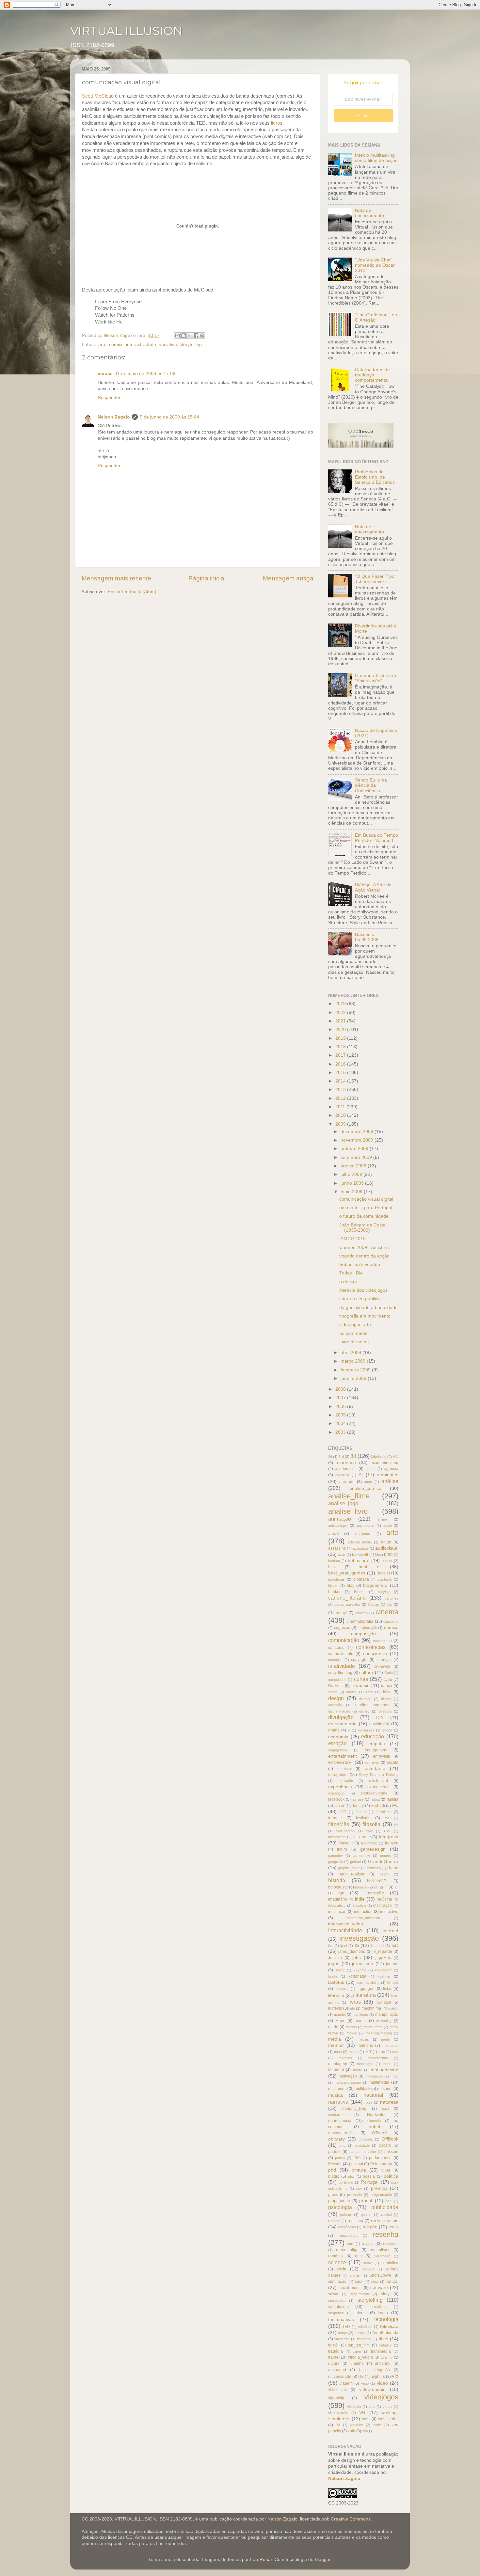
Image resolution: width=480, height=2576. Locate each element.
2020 (341, 1029)
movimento (374, 2076)
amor (368, 1482)
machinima (371, 2008)
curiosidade (337, 1680)
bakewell (360, 1555)
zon (365, 2431)
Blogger (323, 2560)
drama (334, 1730)
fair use (358, 1799)
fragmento (369, 1843)
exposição (336, 1793)
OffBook (390, 2139)
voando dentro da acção (364, 1256)
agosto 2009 (354, 1166)
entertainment (343, 1756)
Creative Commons (351, 2519)
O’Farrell (380, 2133)
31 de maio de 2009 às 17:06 (145, 374)
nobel (374, 2127)
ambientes (388, 1475)
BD (390, 1555)
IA (376, 1887)
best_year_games (347, 1573)
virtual (387, 2407)
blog (351, 1586)
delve (387, 1692)
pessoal (356, 2164)
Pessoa (335, 2164)
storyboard (337, 2300)
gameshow (361, 1856)
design (336, 1698)
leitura (393, 1983)
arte (102, 345)
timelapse (342, 2339)
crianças (384, 1660)
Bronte (359, 1592)
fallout (375, 1799)
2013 (341, 1090)
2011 (341, 1107)
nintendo (374, 2121)
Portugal (370, 2182)
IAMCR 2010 (352, 1239)
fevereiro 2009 (356, 1370)
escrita (392, 1762)
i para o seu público (360, 1299)
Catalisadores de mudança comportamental (372, 375)
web (366, 2419)
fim (396, 1825)
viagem (346, 2383)
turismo (387, 2357)
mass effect (373, 2027)
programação (381, 2195)
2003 (341, 1432)
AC (396, 1457)
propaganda (339, 2201)
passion (391, 2152)
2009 (341, 1124)
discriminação (339, 1711)
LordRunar (261, 2560)
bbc (378, 1555)
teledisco (365, 2327)
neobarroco (337, 2115)
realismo (355, 2221)
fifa (387, 1818)
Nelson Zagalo (114, 417)
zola (352, 2431)
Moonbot (336, 2070)
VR (362, 2413)
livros (277, 123)
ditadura (385, 1711)
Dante (333, 1692)
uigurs (334, 2363)
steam (333, 2294)
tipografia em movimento (365, 1316)
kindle (333, 1976)
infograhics (337, 1905)
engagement (376, 1750)
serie (341, 2269)
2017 (341, 1055)
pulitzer (346, 2215)
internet (391, 1931)
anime (382, 1519)
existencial (378, 1781)
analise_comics (365, 1488)
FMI (387, 1831)
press (333, 2195)
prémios (379, 2188)
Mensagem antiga (288, 578)
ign (341, 1893)
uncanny (383, 2363)
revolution (391, 2244)
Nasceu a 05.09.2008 (367, 937)
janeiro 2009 (354, 1378)
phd (332, 2170)
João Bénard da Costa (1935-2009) (362, 1228)
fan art (340, 1806)
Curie (389, 1673)
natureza (389, 2102)
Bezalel (383, 1573)
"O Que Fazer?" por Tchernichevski (376, 579)
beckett (334, 1561)
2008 (341, 1389)
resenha (386, 2234)
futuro (342, 1849)
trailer (357, 2351)
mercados (390, 2046)
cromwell (382, 1667)
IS (357, 1945)
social (392, 2281)
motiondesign (384, 2070)
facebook (336, 1799)
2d (330, 1457)
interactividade (141, 345)
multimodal (338, 2089)
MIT (368, 2052)
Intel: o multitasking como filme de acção (376, 158)
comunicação (344, 1640)
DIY (380, 1718)
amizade (347, 1482)
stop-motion (360, 2294)
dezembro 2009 (358, 1132)
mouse (105, 374)
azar (342, 1555)
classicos (391, 1621)
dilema (386, 1699)
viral (372, 2407)
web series (388, 2419)
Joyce (340, 1970)
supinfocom (338, 2307)
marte (333, 2027)
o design (348, 1282)
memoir (336, 2045)
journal (392, 1964)
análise (390, 1481)
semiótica (390, 2263)
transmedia (381, 2351)
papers (334, 2152)
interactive (389, 1912)
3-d (341, 1457)
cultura (366, 1673)
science (337, 2262)
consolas (335, 1660)
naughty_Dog (354, 2109)
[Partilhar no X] (190, 336)
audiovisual (387, 1548)
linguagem (366, 1989)
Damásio (360, 1686)
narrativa (168, 345)
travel (333, 2357)
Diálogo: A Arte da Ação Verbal (373, 887)
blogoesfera (375, 1585)
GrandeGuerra (383, 1862)
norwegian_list (341, 2133)
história (337, 1880)
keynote (360, 1970)
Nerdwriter (376, 2115)
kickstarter (383, 1970)
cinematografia (360, 1621)
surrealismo (378, 2307)
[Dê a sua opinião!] (184, 336)
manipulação (387, 2015)
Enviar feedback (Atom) (132, 592)
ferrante (335, 1818)
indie (360, 1899)
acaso (371, 1469)
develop (365, 1699)
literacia (336, 1995)
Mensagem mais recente (116, 578)
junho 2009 (353, 1183)
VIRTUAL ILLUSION (126, 31)
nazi (385, 2109)
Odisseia (366, 2139)
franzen (392, 1843)
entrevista (382, 1756)
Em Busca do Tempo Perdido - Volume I (376, 838)
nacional (373, 2095)
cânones (392, 1598)
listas (388, 1989)
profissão (354, 2195)
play (351, 2176)
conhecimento (341, 1654)
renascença (348, 2236)
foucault (346, 1843)
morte (358, 2070)
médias (363, 2039)
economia (338, 1737)
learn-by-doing (368, 1983)
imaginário (338, 1899)
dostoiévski (379, 1724)
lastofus (336, 1982)
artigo (386, 1542)
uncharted (337, 2370)
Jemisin (335, 1958)
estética (344, 1769)
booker (334, 1592)
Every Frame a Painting (378, 1775)
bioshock (385, 1579)
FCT (343, 1812)
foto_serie (362, 1837)
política (391, 2176)
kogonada (357, 1976)
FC (395, 1805)
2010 (341, 1115)
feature (361, 1812)
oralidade (362, 2145)
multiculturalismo (348, 2082)
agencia (391, 1469)
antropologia (338, 1525)
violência (354, 2407)
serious (368, 2269)
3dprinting (379, 1457)
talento (361, 2313)
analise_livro (348, 1511)
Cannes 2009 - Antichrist (365, 1248)
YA (338, 2425)
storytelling (191, 345)
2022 (341, 1012)
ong (343, 2145)
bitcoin (333, 1586)
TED (346, 2327)
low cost (383, 2002)
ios (330, 1946)
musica (336, 2095)
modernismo (378, 2058)
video (382, 2383)
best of (370, 1567)
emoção (337, 1743)
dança (387, 1686)
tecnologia (386, 2319)
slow (375, 2282)
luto (352, 2008)
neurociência (340, 2121)
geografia (336, 1862)
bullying (384, 1592)
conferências (371, 1647)
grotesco (374, 1868)
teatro (383, 2313)
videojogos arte (355, 1325)
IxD (395, 1945)
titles (384, 2339)
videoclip (336, 2398)
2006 (341, 1407)
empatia (377, 1744)
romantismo (380, 2250)
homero (361, 1887)
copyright (359, 1660)
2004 (341, 1423)
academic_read (384, 1463)
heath (384, 1874)
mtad (394, 2076)
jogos (334, 1964)
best (332, 1567)
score (368, 2263)
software (379, 2288)
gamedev (336, 1856)
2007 (341, 1398)
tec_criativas (341, 2320)
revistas (369, 2244)
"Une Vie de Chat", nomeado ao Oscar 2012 (375, 265)
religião (370, 2227)
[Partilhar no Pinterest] (202, 336)
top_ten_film (359, 2345)
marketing (384, 2021)
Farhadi (378, 1806)
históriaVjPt (377, 1881)
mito (382, 2052)
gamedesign (373, 1849)
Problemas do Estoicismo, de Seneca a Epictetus (375, 477)
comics (116, 345)
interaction (363, 1912)
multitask (362, 2089)
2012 (341, 1098)
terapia (360, 2333)
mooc (387, 2064)
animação (340, 1519)
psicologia (340, 2207)
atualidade (361, 1548)
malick (393, 2008)
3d (353, 1456)
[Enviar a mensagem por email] (177, 336)
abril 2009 (352, 1353)
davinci (352, 1692)
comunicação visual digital (366, 1199)
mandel (340, 2015)
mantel (361, 2021)
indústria (384, 1899)
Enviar (363, 116)
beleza (387, 1561)
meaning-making (379, 2033)
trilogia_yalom (360, 2357)
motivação (348, 2076)
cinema (387, 1612)
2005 (341, 1415)
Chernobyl (337, 1613)
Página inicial (207, 578)
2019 (341, 1038)
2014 (341, 1081)
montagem (338, 2064)
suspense (336, 2313)
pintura (359, 2170)
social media (350, 2288)
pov (359, 2189)
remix (393, 2227)
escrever (372, 1762)
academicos (346, 1469)
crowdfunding (340, 1673)
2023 (341, 1004)
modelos (345, 2058)
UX (361, 2377)
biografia (361, 1579)
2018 (341, 1047)
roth (358, 2256)
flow (369, 1831)
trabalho (385, 2345)
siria (359, 2282)
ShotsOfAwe (380, 2275)
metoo (354, 2052)
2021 (341, 1021)
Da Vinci (336, 1686)
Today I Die (351, 1273)
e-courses (366, 1730)
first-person (345, 1831)
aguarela (342, 1475)
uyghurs (378, 2377)
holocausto (338, 1887)
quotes (366, 2215)
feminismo (384, 1812)
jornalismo (363, 1964)
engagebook (338, 1750)
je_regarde (382, 1952)
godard (356, 1862)
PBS (357, 2158)
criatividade (342, 1666)
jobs (357, 1958)
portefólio (346, 2182)
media (335, 2039)
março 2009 (354, 1361)
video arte (337, 2390)
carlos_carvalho (347, 1604)
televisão (389, 2326)
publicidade (385, 2207)
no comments (353, 1333)
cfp (390, 1604)
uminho (357, 2363)
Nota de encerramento (369, 213)
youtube (357, 2425)
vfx (395, 2376)
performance (380, 2158)
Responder (109, 397)
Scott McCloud (98, 96)
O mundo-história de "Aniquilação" (376, 678)
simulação (337, 2282)
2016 (341, 1064)
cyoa (388, 1680)
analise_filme (349, 1496)
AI (361, 1475)
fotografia (389, 1837)
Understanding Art (375, 2370)
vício (365, 2383)
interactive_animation (363, 1918)
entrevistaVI (340, 1762)
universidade (340, 2377)
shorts (355, 2275)
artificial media (360, 1542)
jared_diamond (352, 1952)
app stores (365, 1525)
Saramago (382, 2256)
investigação (359, 1938)
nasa (368, 2102)
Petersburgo (381, 2164)
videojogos (381, 2397)
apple (388, 1525)
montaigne (365, 2064)
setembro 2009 (357, 1157)
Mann (340, 2021)
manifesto (360, 2015)
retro (351, 2244)
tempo (343, 2333)
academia (346, 1463)
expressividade (374, 1793)
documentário (342, 1724)
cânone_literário (347, 1598)
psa (389, 2201)
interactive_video (346, 1924)
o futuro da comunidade (364, 1216)
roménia (336, 2256)
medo (385, 2039)
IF (386, 1887)
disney (364, 1711)
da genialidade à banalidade (368, 1308)
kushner (384, 1976)
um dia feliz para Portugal (366, 1208)
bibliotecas (336, 1579)
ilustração (374, 1893)
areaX (334, 1534)
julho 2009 (352, 1174)
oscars (385, 2145)
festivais (363, 1818)
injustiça (359, 1905)
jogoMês (383, 1958)
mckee (352, 2033)
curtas (361, 1679)
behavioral (359, 1561)
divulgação (341, 1717)
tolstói (333, 2345)
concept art (382, 1641)
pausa (340, 2158)
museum (385, 2089)
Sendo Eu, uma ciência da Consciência (371, 785)
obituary (336, 2139)
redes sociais (385, 2221)
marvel (351, 2027)
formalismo (337, 1837)
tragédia (336, 2351)
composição (363, 1634)
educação (373, 1736)
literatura (366, 1995)
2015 (341, 1073)
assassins (337, 1548)
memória (365, 2046)
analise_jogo (343, 1503)
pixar (386, 2170)
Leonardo (342, 1989)
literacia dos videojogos (363, 1290)
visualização (338, 2413)
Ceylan (374, 1604)
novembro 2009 (358, 1140)
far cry (359, 1806)
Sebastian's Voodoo (360, 1264)
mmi (395, 2052)
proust (366, 2201)
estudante (375, 1769)
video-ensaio (372, 2389)
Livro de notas (354, 1342)
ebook (387, 1730)
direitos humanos (372, 1705)
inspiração (383, 1905)
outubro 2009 (355, 1149)
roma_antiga (347, 2250)
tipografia (364, 2339)
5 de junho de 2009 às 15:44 (169, 417)
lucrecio (335, 2008)
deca (369, 1692)
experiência (340, 1787)
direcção (335, 1705)
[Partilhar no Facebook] (196, 336)
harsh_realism (351, 1874)
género (386, 1856)
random (334, 2221)
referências (347, 2227)
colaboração (367, 1628)
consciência (375, 1654)
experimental (379, 1787)
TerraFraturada (385, 2333)
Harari (393, 1868)
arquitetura (363, 1534)
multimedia (379, 2082)
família (392, 1799)
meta (338, 2052)
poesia (369, 2176)
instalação (337, 1912)
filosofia (371, 1824)
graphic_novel (349, 1868)
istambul (377, 1946)
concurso (336, 1648)
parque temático (363, 2152)
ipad (344, 1946)
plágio (334, 2176)
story (385, 2294)
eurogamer (338, 1775)
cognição (342, 1628)
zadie (377, 2425)
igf (397, 1887)
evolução (346, 1781)
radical (386, 2215)
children (361, 1613)
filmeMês (339, 1824)
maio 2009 (352, 1192)
